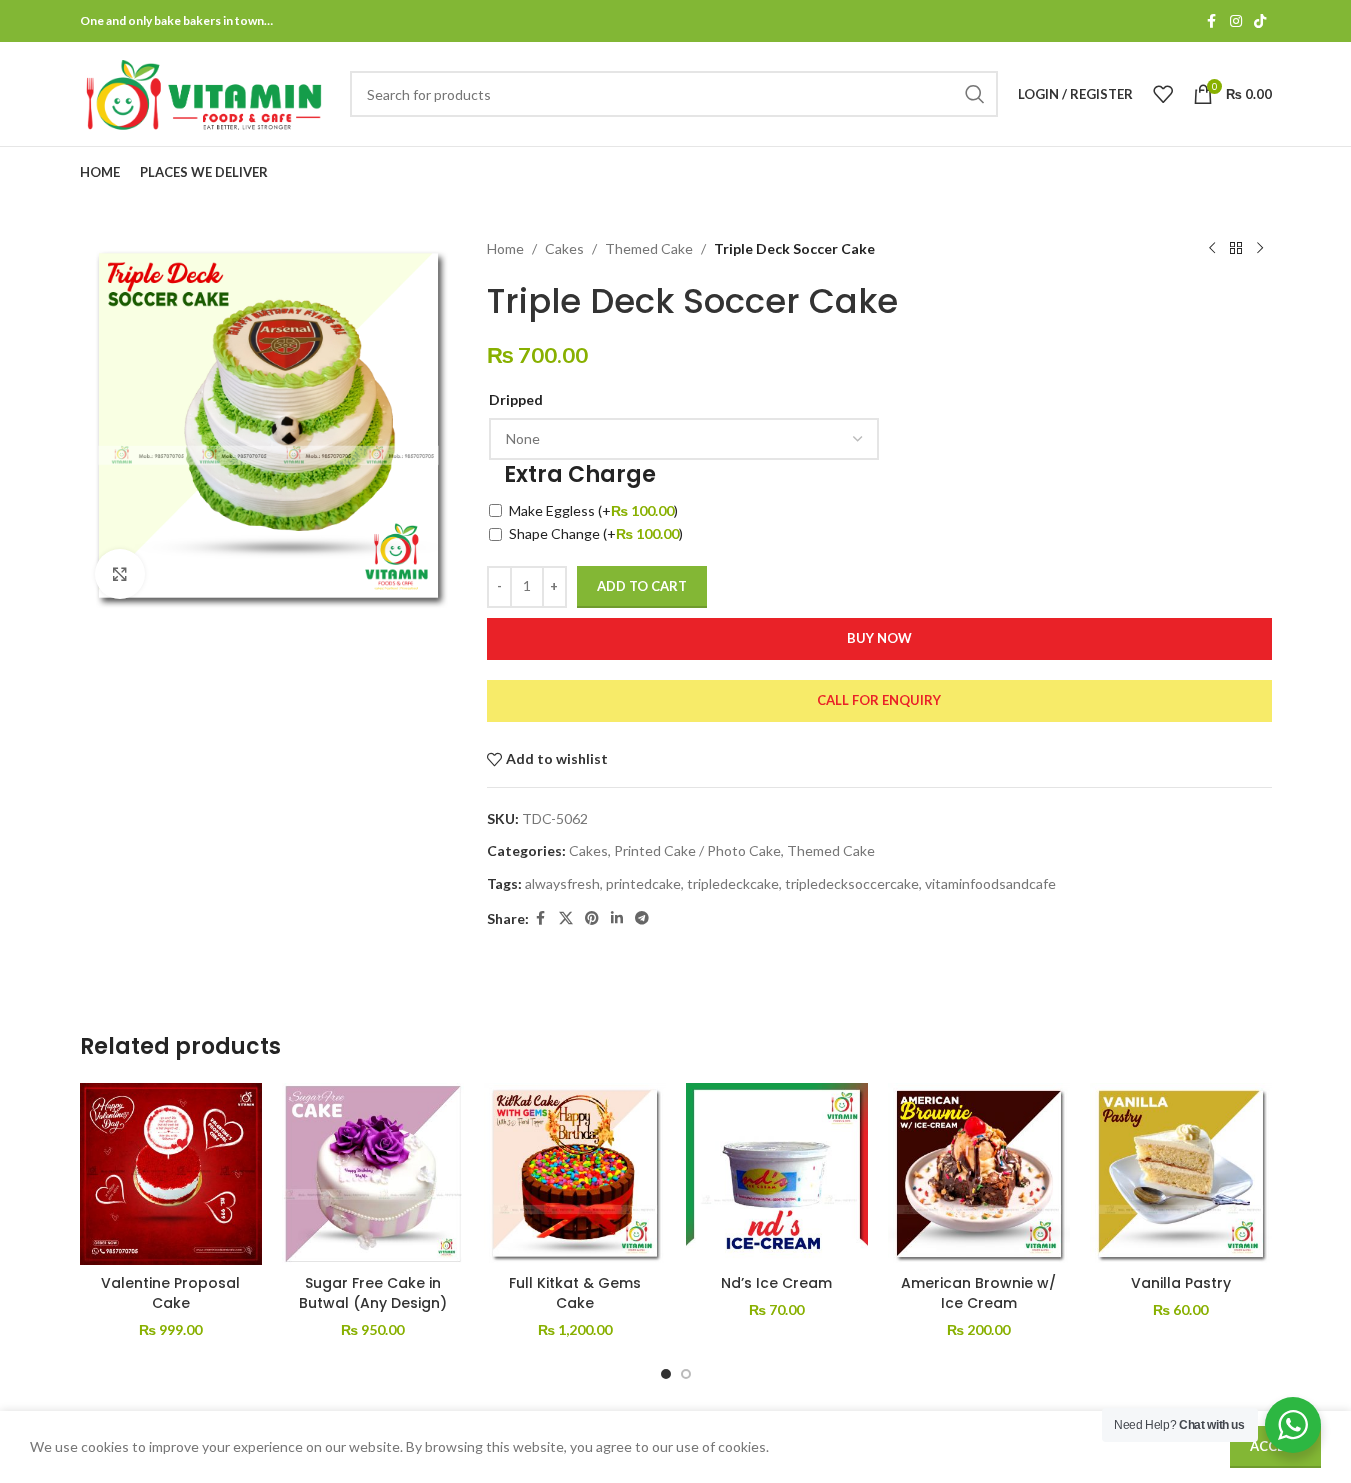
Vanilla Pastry (1181, 1283)
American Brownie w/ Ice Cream (978, 1293)
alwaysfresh (562, 883)
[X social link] (566, 918)
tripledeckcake (733, 883)
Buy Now (879, 638)
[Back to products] (1236, 249)
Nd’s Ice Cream (776, 1283)
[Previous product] (1212, 249)
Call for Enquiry (879, 700)
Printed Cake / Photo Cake (697, 850)
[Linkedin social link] (617, 918)
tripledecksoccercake (852, 883)
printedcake (643, 883)
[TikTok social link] (1260, 21)
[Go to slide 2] (686, 1374)
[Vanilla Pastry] (1181, 1174)
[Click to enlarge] (120, 574)
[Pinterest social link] (592, 918)
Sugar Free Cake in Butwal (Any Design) (373, 1293)
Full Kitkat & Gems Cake (575, 1293)
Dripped (516, 399)
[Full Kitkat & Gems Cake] (575, 1174)
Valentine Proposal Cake (170, 1293)
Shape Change (596, 533)
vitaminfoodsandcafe (990, 883)
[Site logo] (205, 92)
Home (505, 248)
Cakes (564, 248)
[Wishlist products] (1163, 94)
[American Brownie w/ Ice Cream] (979, 1174)
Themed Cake (649, 248)
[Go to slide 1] (666, 1374)
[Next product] (1260, 249)
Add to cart (642, 586)
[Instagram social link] (1236, 21)
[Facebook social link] (1212, 21)
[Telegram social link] (642, 918)
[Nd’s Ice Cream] (777, 1174)
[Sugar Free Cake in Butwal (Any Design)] (373, 1174)
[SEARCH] (975, 94)
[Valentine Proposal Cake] (171, 1174)
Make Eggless (593, 510)
